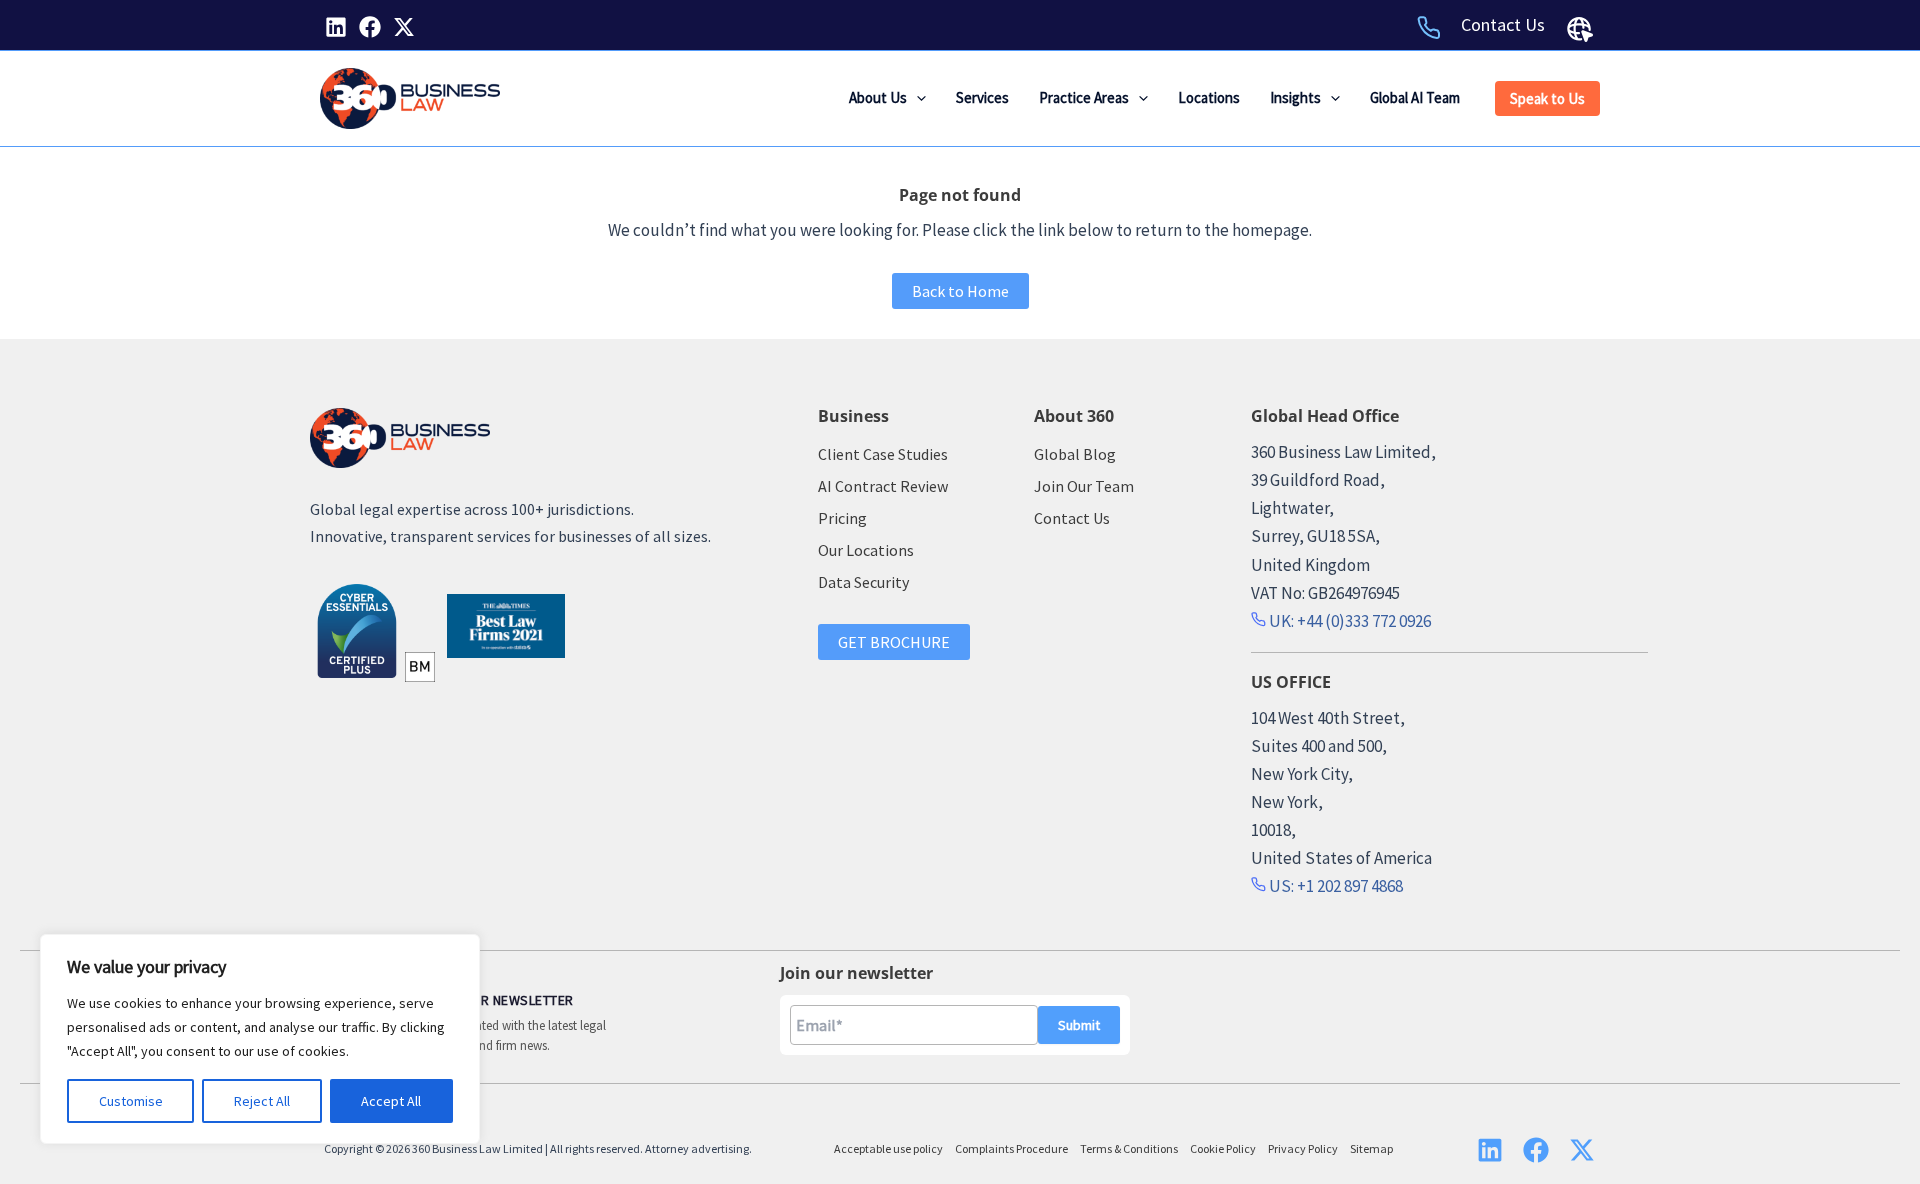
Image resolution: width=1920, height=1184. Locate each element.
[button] (916, 98)
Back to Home (960, 291)
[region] (260, 1039)
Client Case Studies (883, 454)
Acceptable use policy (888, 1148)
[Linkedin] (336, 27)
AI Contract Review (883, 486)
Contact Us (1503, 24)
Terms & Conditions (1129, 1148)
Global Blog (1075, 454)
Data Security (863, 582)
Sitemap (1371, 1148)
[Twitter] (404, 27)
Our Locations (866, 550)
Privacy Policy (1303, 1148)
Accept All (391, 1101)
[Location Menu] (1580, 29)
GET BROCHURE (894, 642)
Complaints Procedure (1011, 1148)
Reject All (262, 1101)
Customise (131, 1101)
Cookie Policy (1223, 1148)
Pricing (842, 518)
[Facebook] (370, 27)
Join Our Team (1084, 486)
